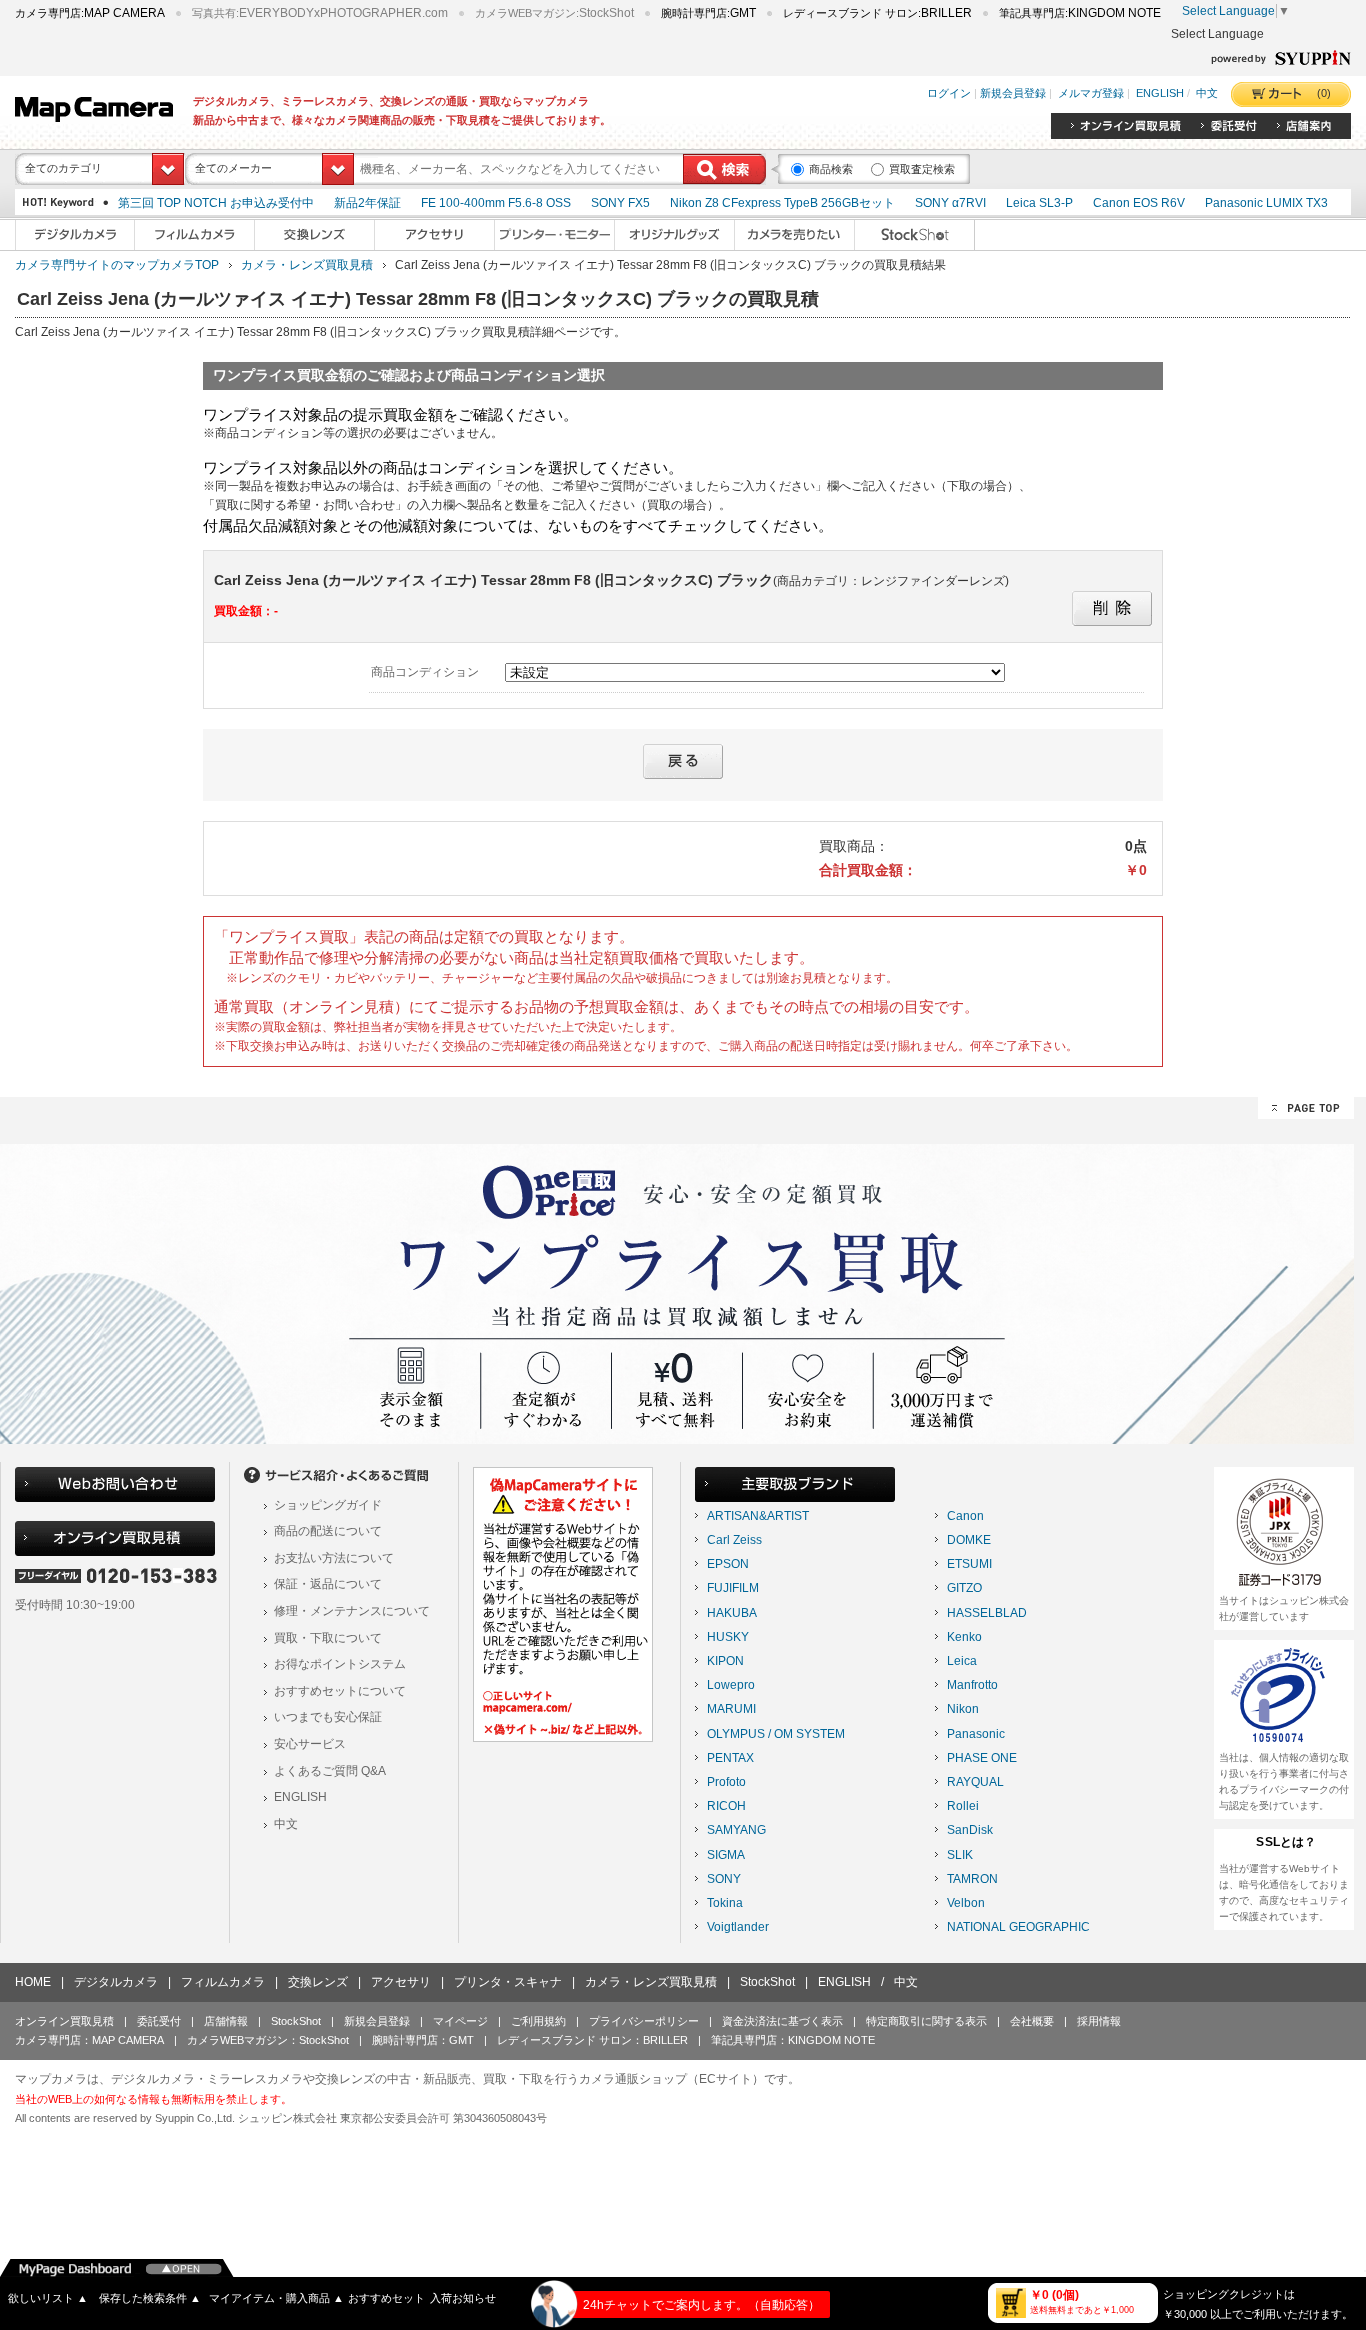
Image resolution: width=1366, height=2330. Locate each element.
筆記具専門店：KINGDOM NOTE (793, 2040)
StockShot (767, 1982)
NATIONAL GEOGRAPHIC (1018, 1927)
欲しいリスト (48, 2298)
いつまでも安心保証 (328, 1717)
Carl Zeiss (734, 1540)
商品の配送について (328, 1531)
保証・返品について (328, 1584)
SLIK (960, 1855)
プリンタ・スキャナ (508, 1982)
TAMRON (972, 1879)
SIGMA (726, 1855)
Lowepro (731, 1685)
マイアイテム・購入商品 (276, 2298)
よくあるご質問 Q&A (330, 1771)
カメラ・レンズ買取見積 (307, 265)
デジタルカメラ (116, 1982)
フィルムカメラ (223, 1982)
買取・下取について (328, 1638)
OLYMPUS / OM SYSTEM (776, 1734)
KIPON (725, 1661)
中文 (1207, 93)
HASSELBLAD (987, 1613)
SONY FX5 (620, 203)
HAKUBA (732, 1613)
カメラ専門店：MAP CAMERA (89, 2040)
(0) (1324, 93)
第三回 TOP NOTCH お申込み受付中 (216, 203)
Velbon (966, 1903)
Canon (965, 1516)
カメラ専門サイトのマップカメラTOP (117, 265)
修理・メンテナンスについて (352, 1611)
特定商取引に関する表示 (926, 2021)
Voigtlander (738, 1927)
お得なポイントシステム (340, 1664)
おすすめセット (386, 2298)
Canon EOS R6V (1139, 203)
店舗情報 (226, 2021)
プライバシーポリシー (644, 2021)
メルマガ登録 (1091, 93)
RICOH (726, 1806)
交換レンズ (318, 1982)
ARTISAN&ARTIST (758, 1516)
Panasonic (976, 1734)
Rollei (963, 1806)
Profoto (726, 1782)
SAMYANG (736, 1830)
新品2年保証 (367, 203)
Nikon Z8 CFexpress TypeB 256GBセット (782, 203)
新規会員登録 (1013, 93)
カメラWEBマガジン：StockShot (268, 2040)
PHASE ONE (982, 1758)
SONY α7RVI (950, 203)
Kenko (964, 1637)
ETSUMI (969, 1564)
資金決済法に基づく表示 (782, 2021)
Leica (962, 1661)
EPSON (728, 1564)
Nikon (963, 1709)
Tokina (725, 1903)
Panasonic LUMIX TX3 (1266, 203)
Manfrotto (972, 1685)
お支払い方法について (334, 1558)
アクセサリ (401, 1982)
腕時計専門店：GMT (423, 2040)
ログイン (949, 93)
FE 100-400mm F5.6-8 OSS (496, 203)
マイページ (460, 2021)
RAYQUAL (975, 1782)
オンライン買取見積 (64, 2021)
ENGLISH (1160, 93)
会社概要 (1032, 2021)
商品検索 (831, 169)
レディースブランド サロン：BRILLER (592, 2040)
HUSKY (728, 1637)
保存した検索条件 (150, 2298)
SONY (724, 1879)
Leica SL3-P (1039, 203)
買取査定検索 (922, 169)
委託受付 (159, 2021)
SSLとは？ (1286, 1842)
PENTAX (730, 1758)
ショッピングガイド (328, 1505)
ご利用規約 (538, 2021)
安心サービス (310, 1744)
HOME (33, 1982)
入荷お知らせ (463, 2298)
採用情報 (1099, 2021)
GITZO (964, 1588)
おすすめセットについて (340, 1691)
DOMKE (969, 1540)
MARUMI (731, 1709)
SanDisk (970, 1830)
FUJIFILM (733, 1588)
